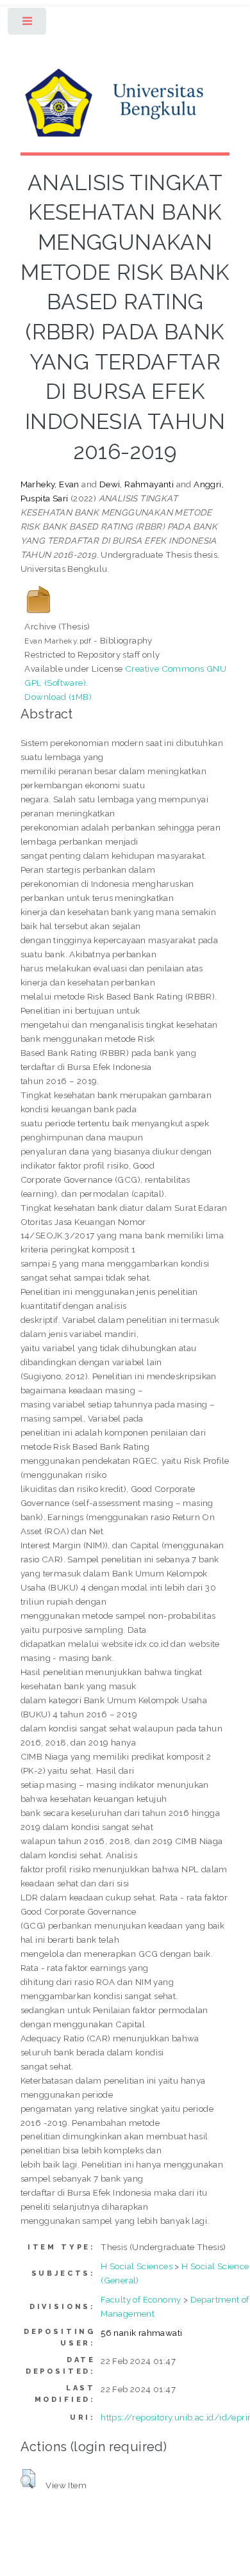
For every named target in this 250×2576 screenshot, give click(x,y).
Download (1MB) (58, 697)
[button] (28, 2479)
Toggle (28, 24)
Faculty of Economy (141, 2299)
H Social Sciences (137, 2266)
